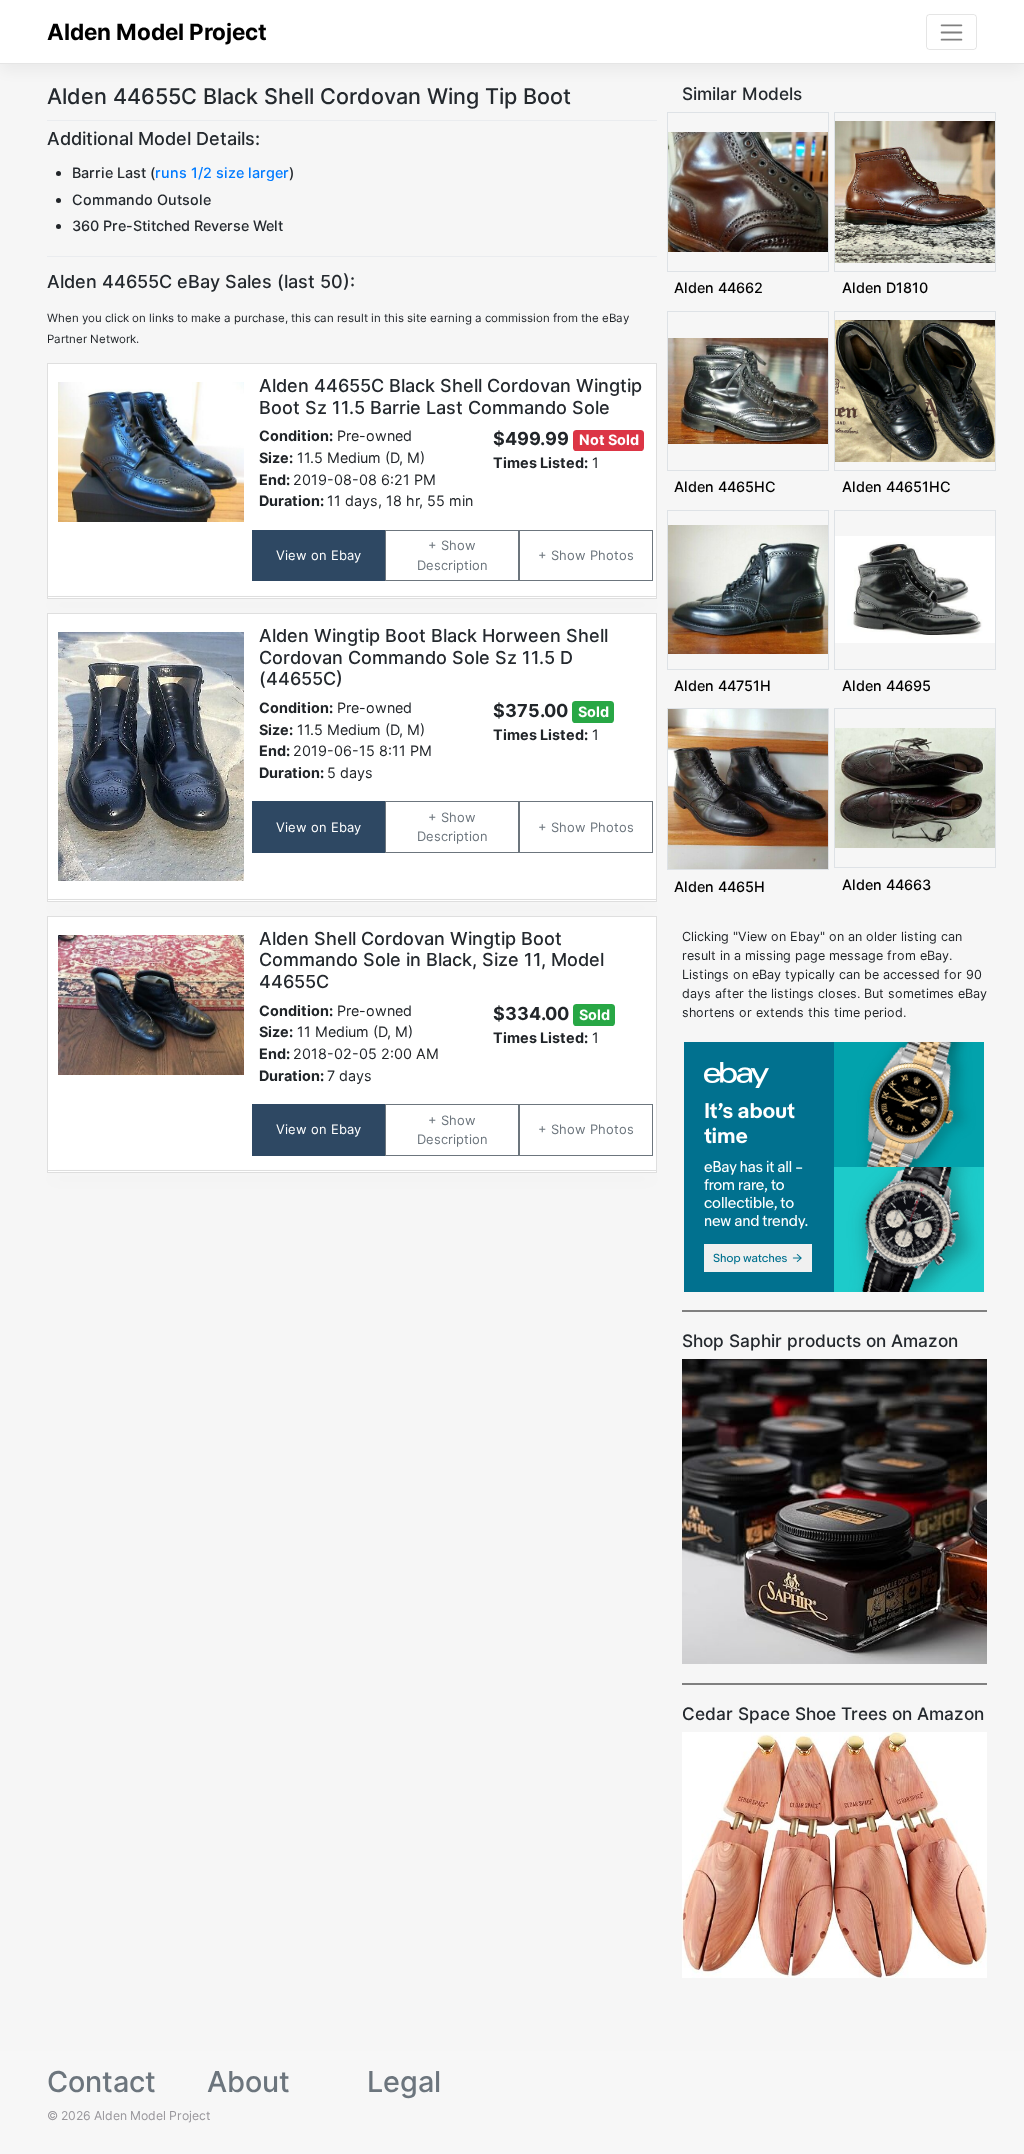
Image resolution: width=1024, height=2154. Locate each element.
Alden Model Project (157, 31)
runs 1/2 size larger (222, 172)
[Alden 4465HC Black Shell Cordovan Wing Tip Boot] (748, 389)
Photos (612, 555)
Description (452, 565)
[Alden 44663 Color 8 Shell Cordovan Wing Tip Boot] (915, 787)
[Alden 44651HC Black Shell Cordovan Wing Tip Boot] (915, 389)
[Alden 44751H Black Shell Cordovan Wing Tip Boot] (748, 588)
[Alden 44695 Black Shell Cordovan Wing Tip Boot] (915, 588)
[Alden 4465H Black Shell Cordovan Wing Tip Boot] (748, 788)
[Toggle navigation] (951, 32)
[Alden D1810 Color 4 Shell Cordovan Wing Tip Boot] (915, 190)
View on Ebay (318, 555)
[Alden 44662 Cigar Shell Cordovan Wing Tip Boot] (748, 190)
